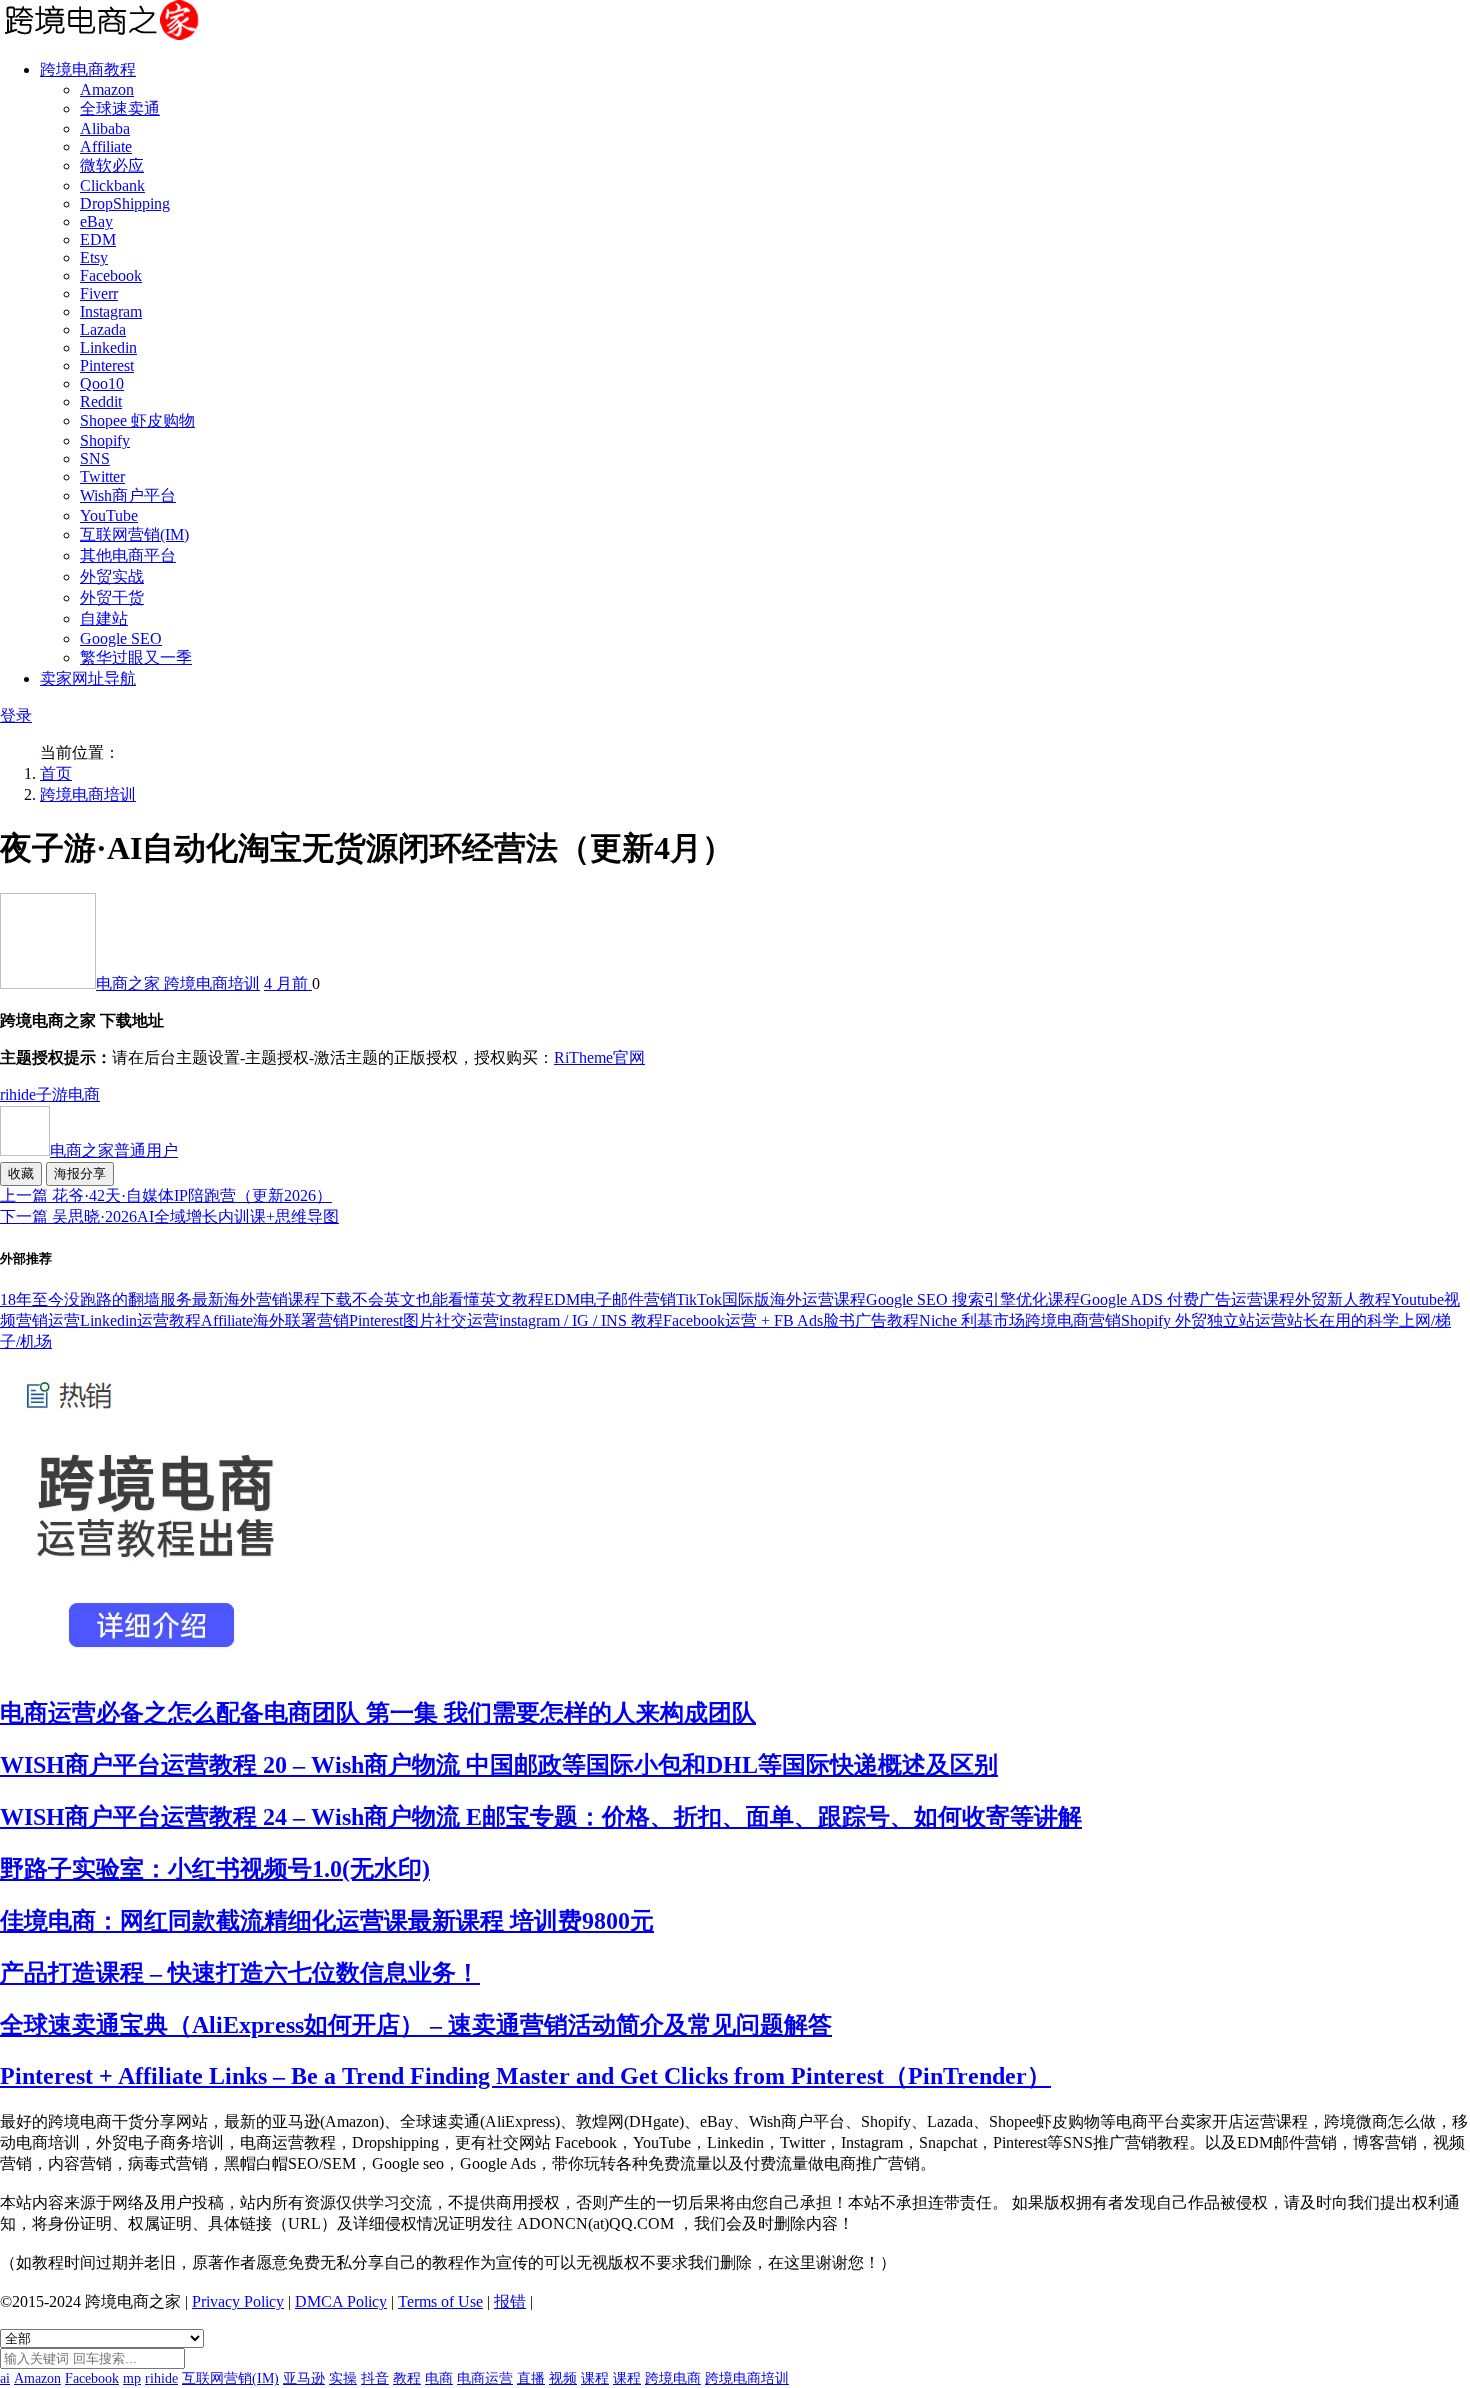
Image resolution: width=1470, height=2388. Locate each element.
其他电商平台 (128, 555)
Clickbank (112, 185)
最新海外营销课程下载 (272, 1299)
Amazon (107, 89)
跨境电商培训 (88, 794)
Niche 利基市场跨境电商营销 (1020, 1320)
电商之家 (130, 983)
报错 (510, 2301)
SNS (95, 458)
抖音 (375, 2378)
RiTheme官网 (599, 1057)
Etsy (94, 257)
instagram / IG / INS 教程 (581, 1320)
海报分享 (80, 1173)
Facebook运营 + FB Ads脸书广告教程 (791, 1320)
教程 (407, 2378)
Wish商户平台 (128, 495)
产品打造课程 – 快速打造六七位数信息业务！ (240, 1973)
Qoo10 (102, 383)
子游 (52, 1094)
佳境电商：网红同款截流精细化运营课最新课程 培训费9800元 (327, 1921)
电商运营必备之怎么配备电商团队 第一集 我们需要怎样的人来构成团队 (378, 1713)
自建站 (104, 618)
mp (132, 2378)
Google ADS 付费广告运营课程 (1187, 1299)
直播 (531, 2378)
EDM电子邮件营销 (610, 1299)
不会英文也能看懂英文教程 (448, 1299)
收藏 (21, 1173)
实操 (343, 2378)
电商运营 (485, 2378)
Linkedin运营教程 (140, 1320)
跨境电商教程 (88, 69)
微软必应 (112, 165)
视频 (563, 2378)
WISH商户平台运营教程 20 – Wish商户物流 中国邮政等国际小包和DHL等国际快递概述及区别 (499, 1765)
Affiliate (106, 146)
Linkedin (108, 347)
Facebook (111, 275)
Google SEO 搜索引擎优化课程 (973, 1299)
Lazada (103, 329)
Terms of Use (440, 2301)
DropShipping (125, 203)
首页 (56, 773)
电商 (84, 1094)
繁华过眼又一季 (136, 657)
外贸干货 (112, 597)
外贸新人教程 (1343, 1299)
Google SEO (121, 638)
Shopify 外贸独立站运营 (1204, 1320)
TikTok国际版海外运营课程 (771, 1299)
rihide (18, 1094)
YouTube (109, 515)
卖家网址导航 (88, 678)
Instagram (111, 311)
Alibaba (105, 128)
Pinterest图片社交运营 (424, 1320)
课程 (595, 2378)
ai (5, 2378)
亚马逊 (304, 2378)
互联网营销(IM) (134, 534)
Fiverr (99, 293)
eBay (96, 221)
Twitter (102, 476)
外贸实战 (112, 576)
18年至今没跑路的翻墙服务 (96, 1299)
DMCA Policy (341, 2301)
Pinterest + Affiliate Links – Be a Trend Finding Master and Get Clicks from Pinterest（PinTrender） (525, 2076)
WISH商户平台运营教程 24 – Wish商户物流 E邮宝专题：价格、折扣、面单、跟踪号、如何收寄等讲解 (541, 1817)
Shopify (105, 440)
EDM (98, 239)
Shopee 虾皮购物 (137, 420)
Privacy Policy (238, 2301)
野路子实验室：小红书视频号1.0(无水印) (215, 1869)
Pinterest (107, 365)
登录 (16, 715)
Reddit (101, 401)
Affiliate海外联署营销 (275, 1320)
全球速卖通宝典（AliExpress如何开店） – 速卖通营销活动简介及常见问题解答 (416, 2025)
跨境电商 (673, 2378)
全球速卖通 (120, 108)
